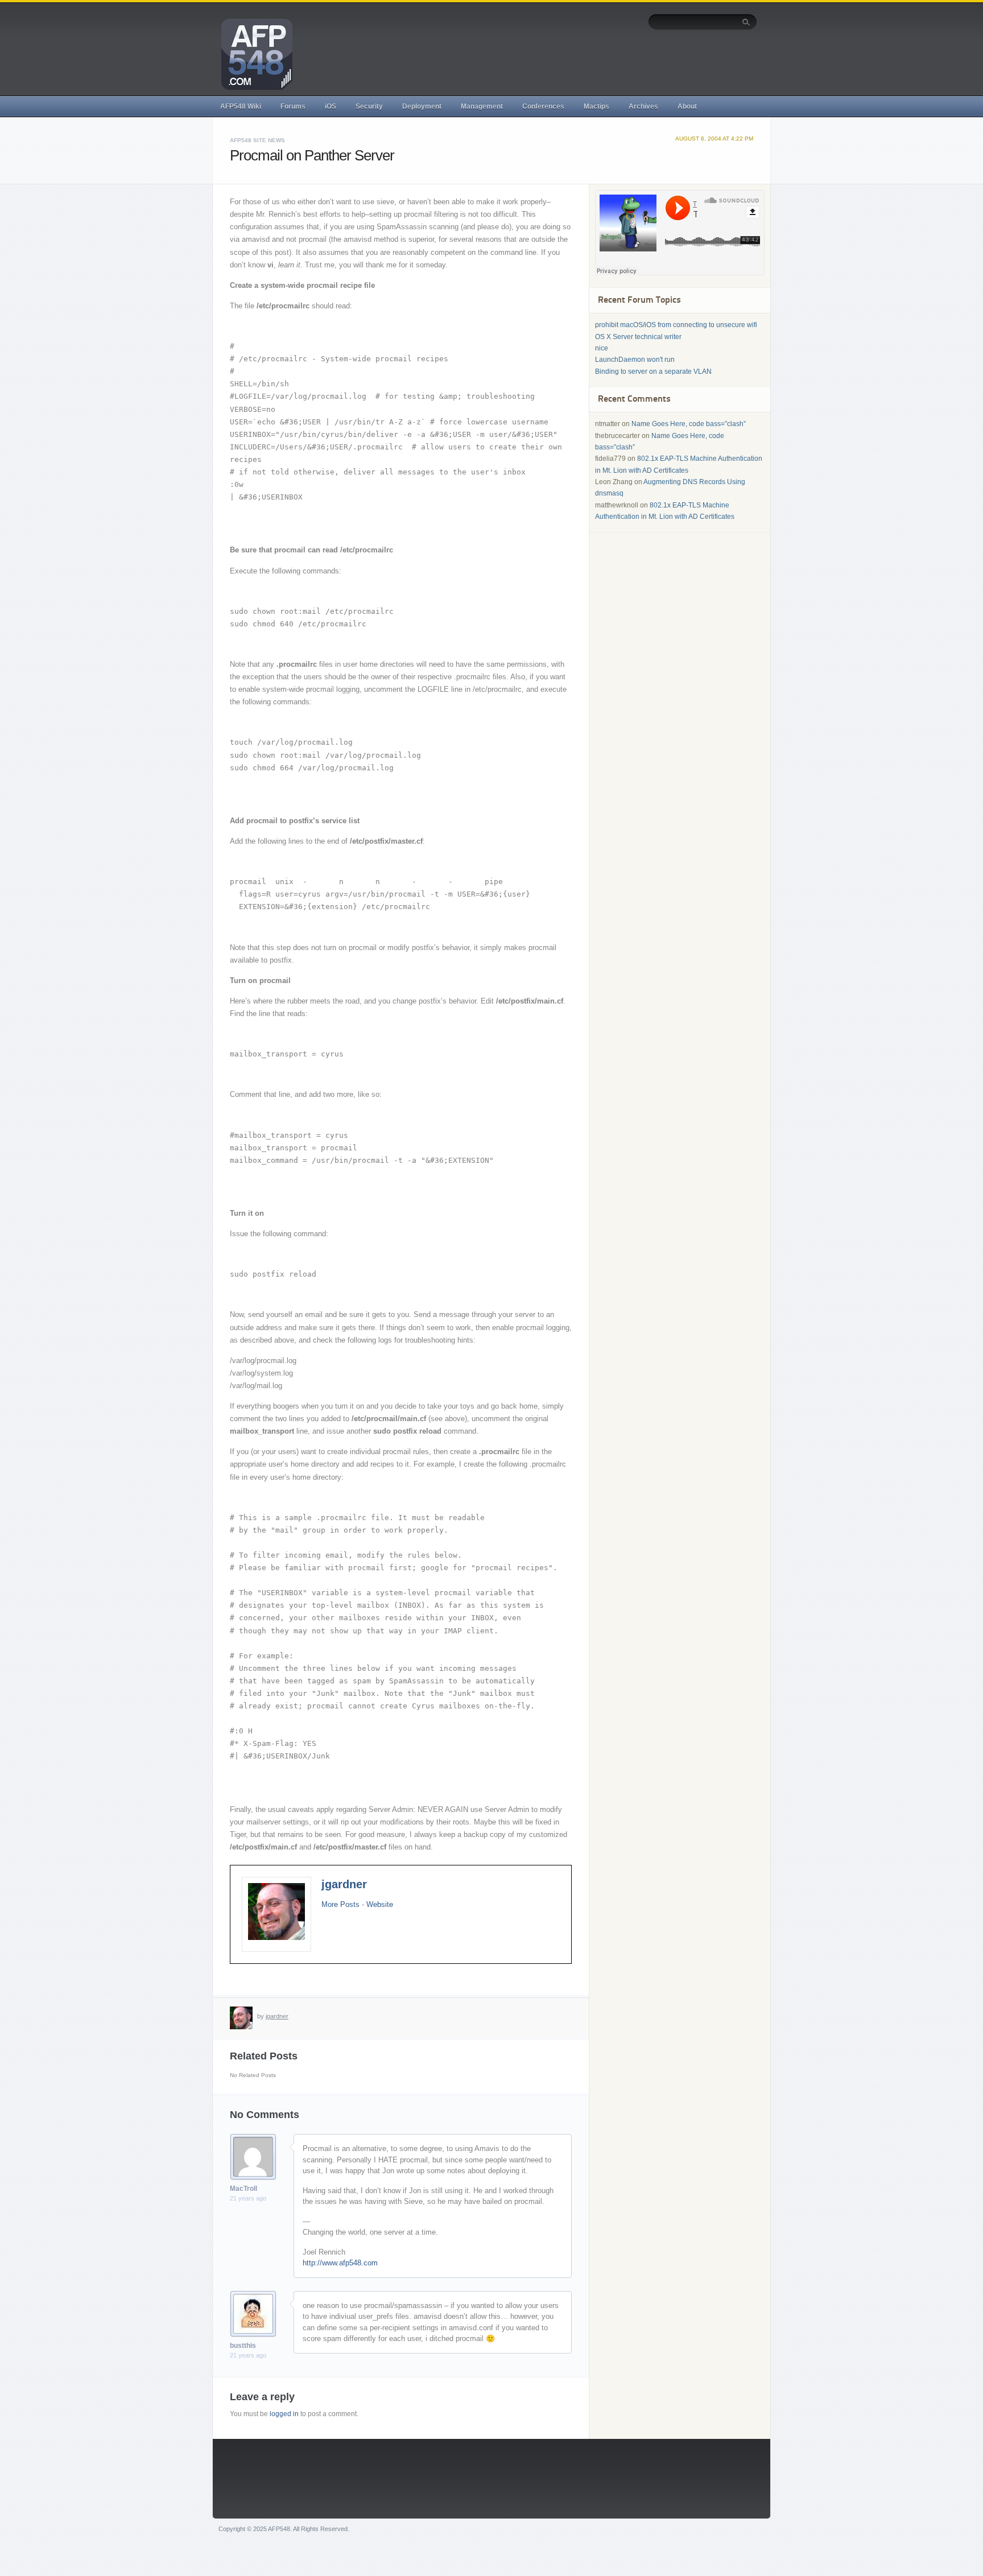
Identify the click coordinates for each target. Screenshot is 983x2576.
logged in (284, 2414)
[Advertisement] (550, 61)
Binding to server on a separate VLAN (653, 371)
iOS (331, 106)
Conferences (543, 106)
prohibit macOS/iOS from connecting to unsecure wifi (676, 325)
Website (380, 1904)
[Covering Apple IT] (253, 53)
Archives (643, 106)
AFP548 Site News (257, 140)
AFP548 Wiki (241, 106)
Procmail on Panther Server (312, 155)
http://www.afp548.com (340, 2263)
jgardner (344, 1884)
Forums (293, 106)
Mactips (596, 106)
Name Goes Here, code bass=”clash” (689, 424)
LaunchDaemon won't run (635, 360)
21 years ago (248, 2198)
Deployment (422, 106)
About (687, 106)
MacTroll (243, 2189)
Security (369, 106)
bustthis (243, 2346)
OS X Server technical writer (638, 337)
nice (602, 348)
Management (482, 106)
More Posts (340, 1904)
